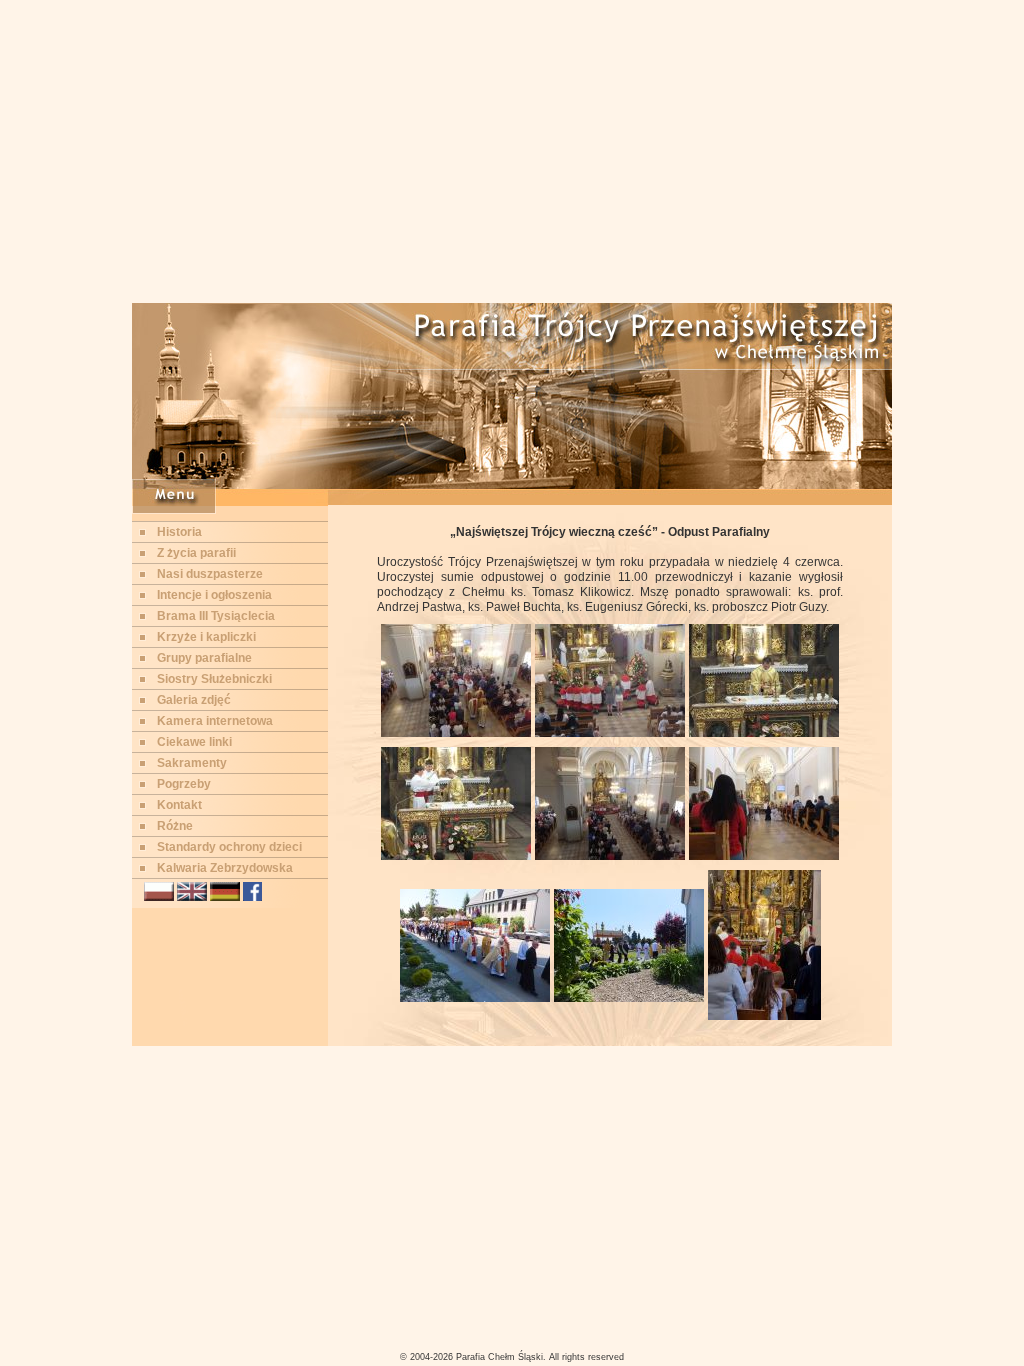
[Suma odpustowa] (456, 733)
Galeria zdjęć (194, 700)
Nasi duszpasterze (210, 574)
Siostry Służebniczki (214, 679)
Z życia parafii (196, 553)
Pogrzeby (184, 784)
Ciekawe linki (194, 742)
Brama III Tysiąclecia (216, 616)
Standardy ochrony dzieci (229, 847)
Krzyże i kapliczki (206, 637)
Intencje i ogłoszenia (214, 595)
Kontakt (179, 805)
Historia (179, 532)
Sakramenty (192, 763)
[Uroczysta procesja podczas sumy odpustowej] (764, 856)
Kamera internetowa (215, 721)
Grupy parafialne (204, 658)
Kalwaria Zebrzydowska (225, 868)
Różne (175, 826)
